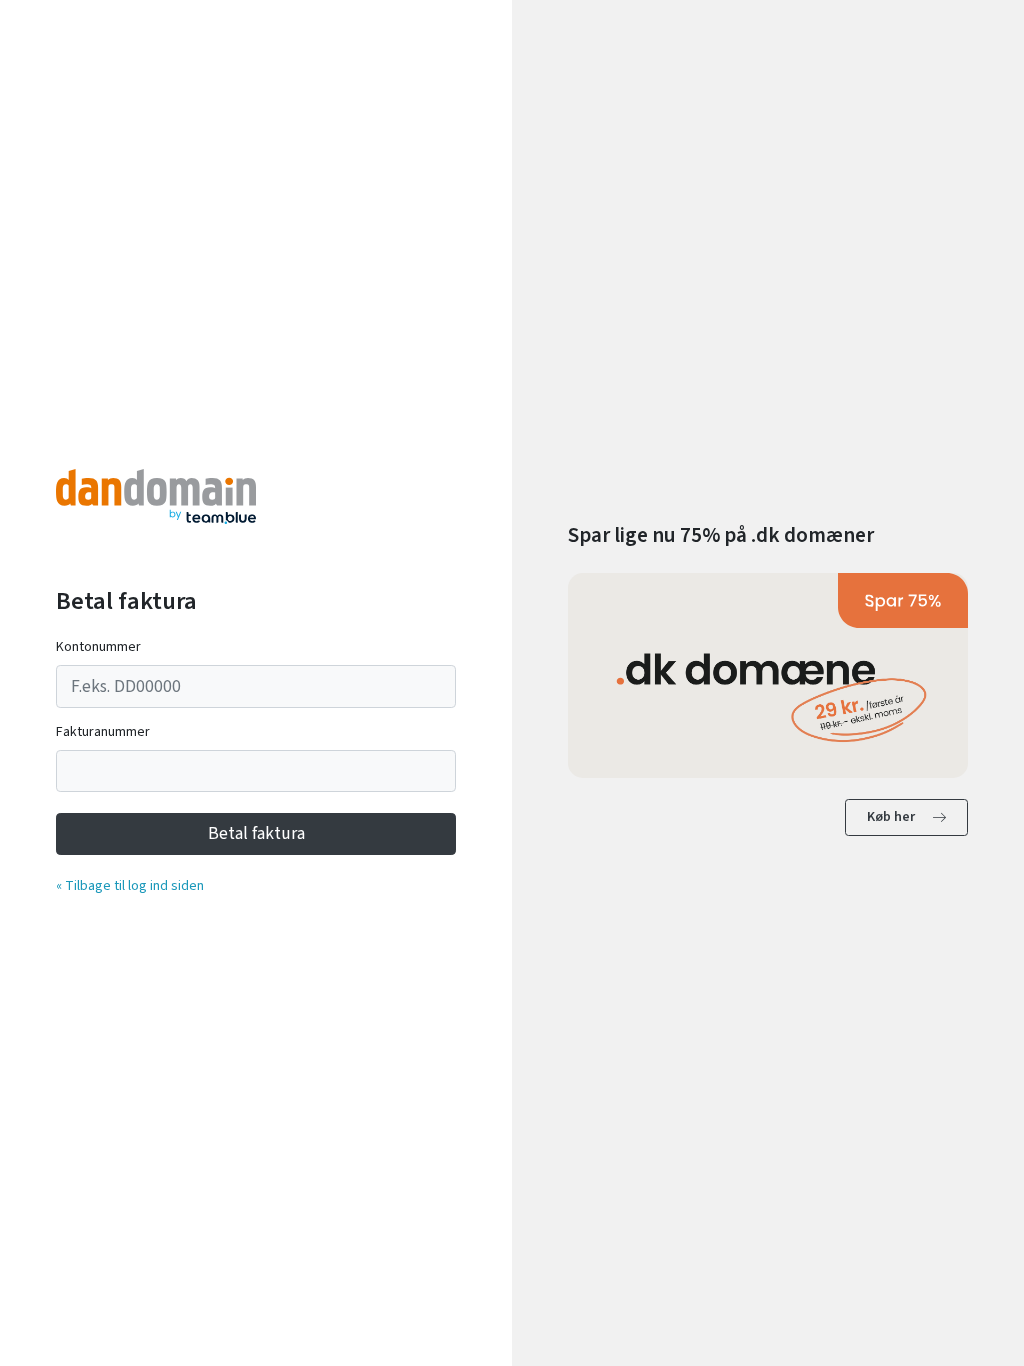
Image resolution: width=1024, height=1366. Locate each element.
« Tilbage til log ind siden (130, 886)
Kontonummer (98, 647)
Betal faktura (256, 833)
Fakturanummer (103, 732)
